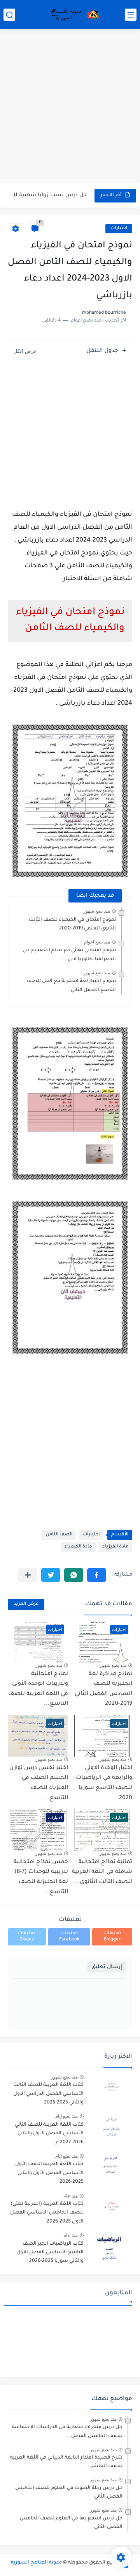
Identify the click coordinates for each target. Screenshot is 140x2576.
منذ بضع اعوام (97, 942)
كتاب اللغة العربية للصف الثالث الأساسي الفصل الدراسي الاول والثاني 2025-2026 (48, 2094)
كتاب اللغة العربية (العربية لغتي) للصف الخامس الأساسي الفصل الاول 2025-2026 (47, 2213)
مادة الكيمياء (78, 1547)
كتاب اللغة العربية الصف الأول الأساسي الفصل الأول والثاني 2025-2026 (49, 2173)
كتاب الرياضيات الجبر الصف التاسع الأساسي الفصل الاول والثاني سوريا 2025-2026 (50, 2253)
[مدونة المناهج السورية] (74, 15)
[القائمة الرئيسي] (131, 15)
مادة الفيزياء (115, 1547)
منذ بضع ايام (66, 2116)
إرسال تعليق (107, 1967)
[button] (97, 1575)
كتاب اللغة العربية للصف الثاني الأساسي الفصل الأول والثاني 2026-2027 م (49, 2134)
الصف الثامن (59, 1535)
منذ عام (71, 2196)
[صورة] (111, 2088)
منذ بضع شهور (97, 911)
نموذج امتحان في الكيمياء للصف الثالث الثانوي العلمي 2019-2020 (72, 924)
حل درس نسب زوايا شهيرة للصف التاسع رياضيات (48, 195)
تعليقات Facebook (69, 1937)
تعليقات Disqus (27, 1937)
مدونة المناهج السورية (36, 2563)
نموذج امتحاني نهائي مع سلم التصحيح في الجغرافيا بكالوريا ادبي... (69, 955)
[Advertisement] (70, 107)
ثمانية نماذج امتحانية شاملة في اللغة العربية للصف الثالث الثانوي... (102, 1872)
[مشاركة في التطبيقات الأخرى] (28, 1575)
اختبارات (119, 228)
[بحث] (9, 15)
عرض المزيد (26, 1604)
